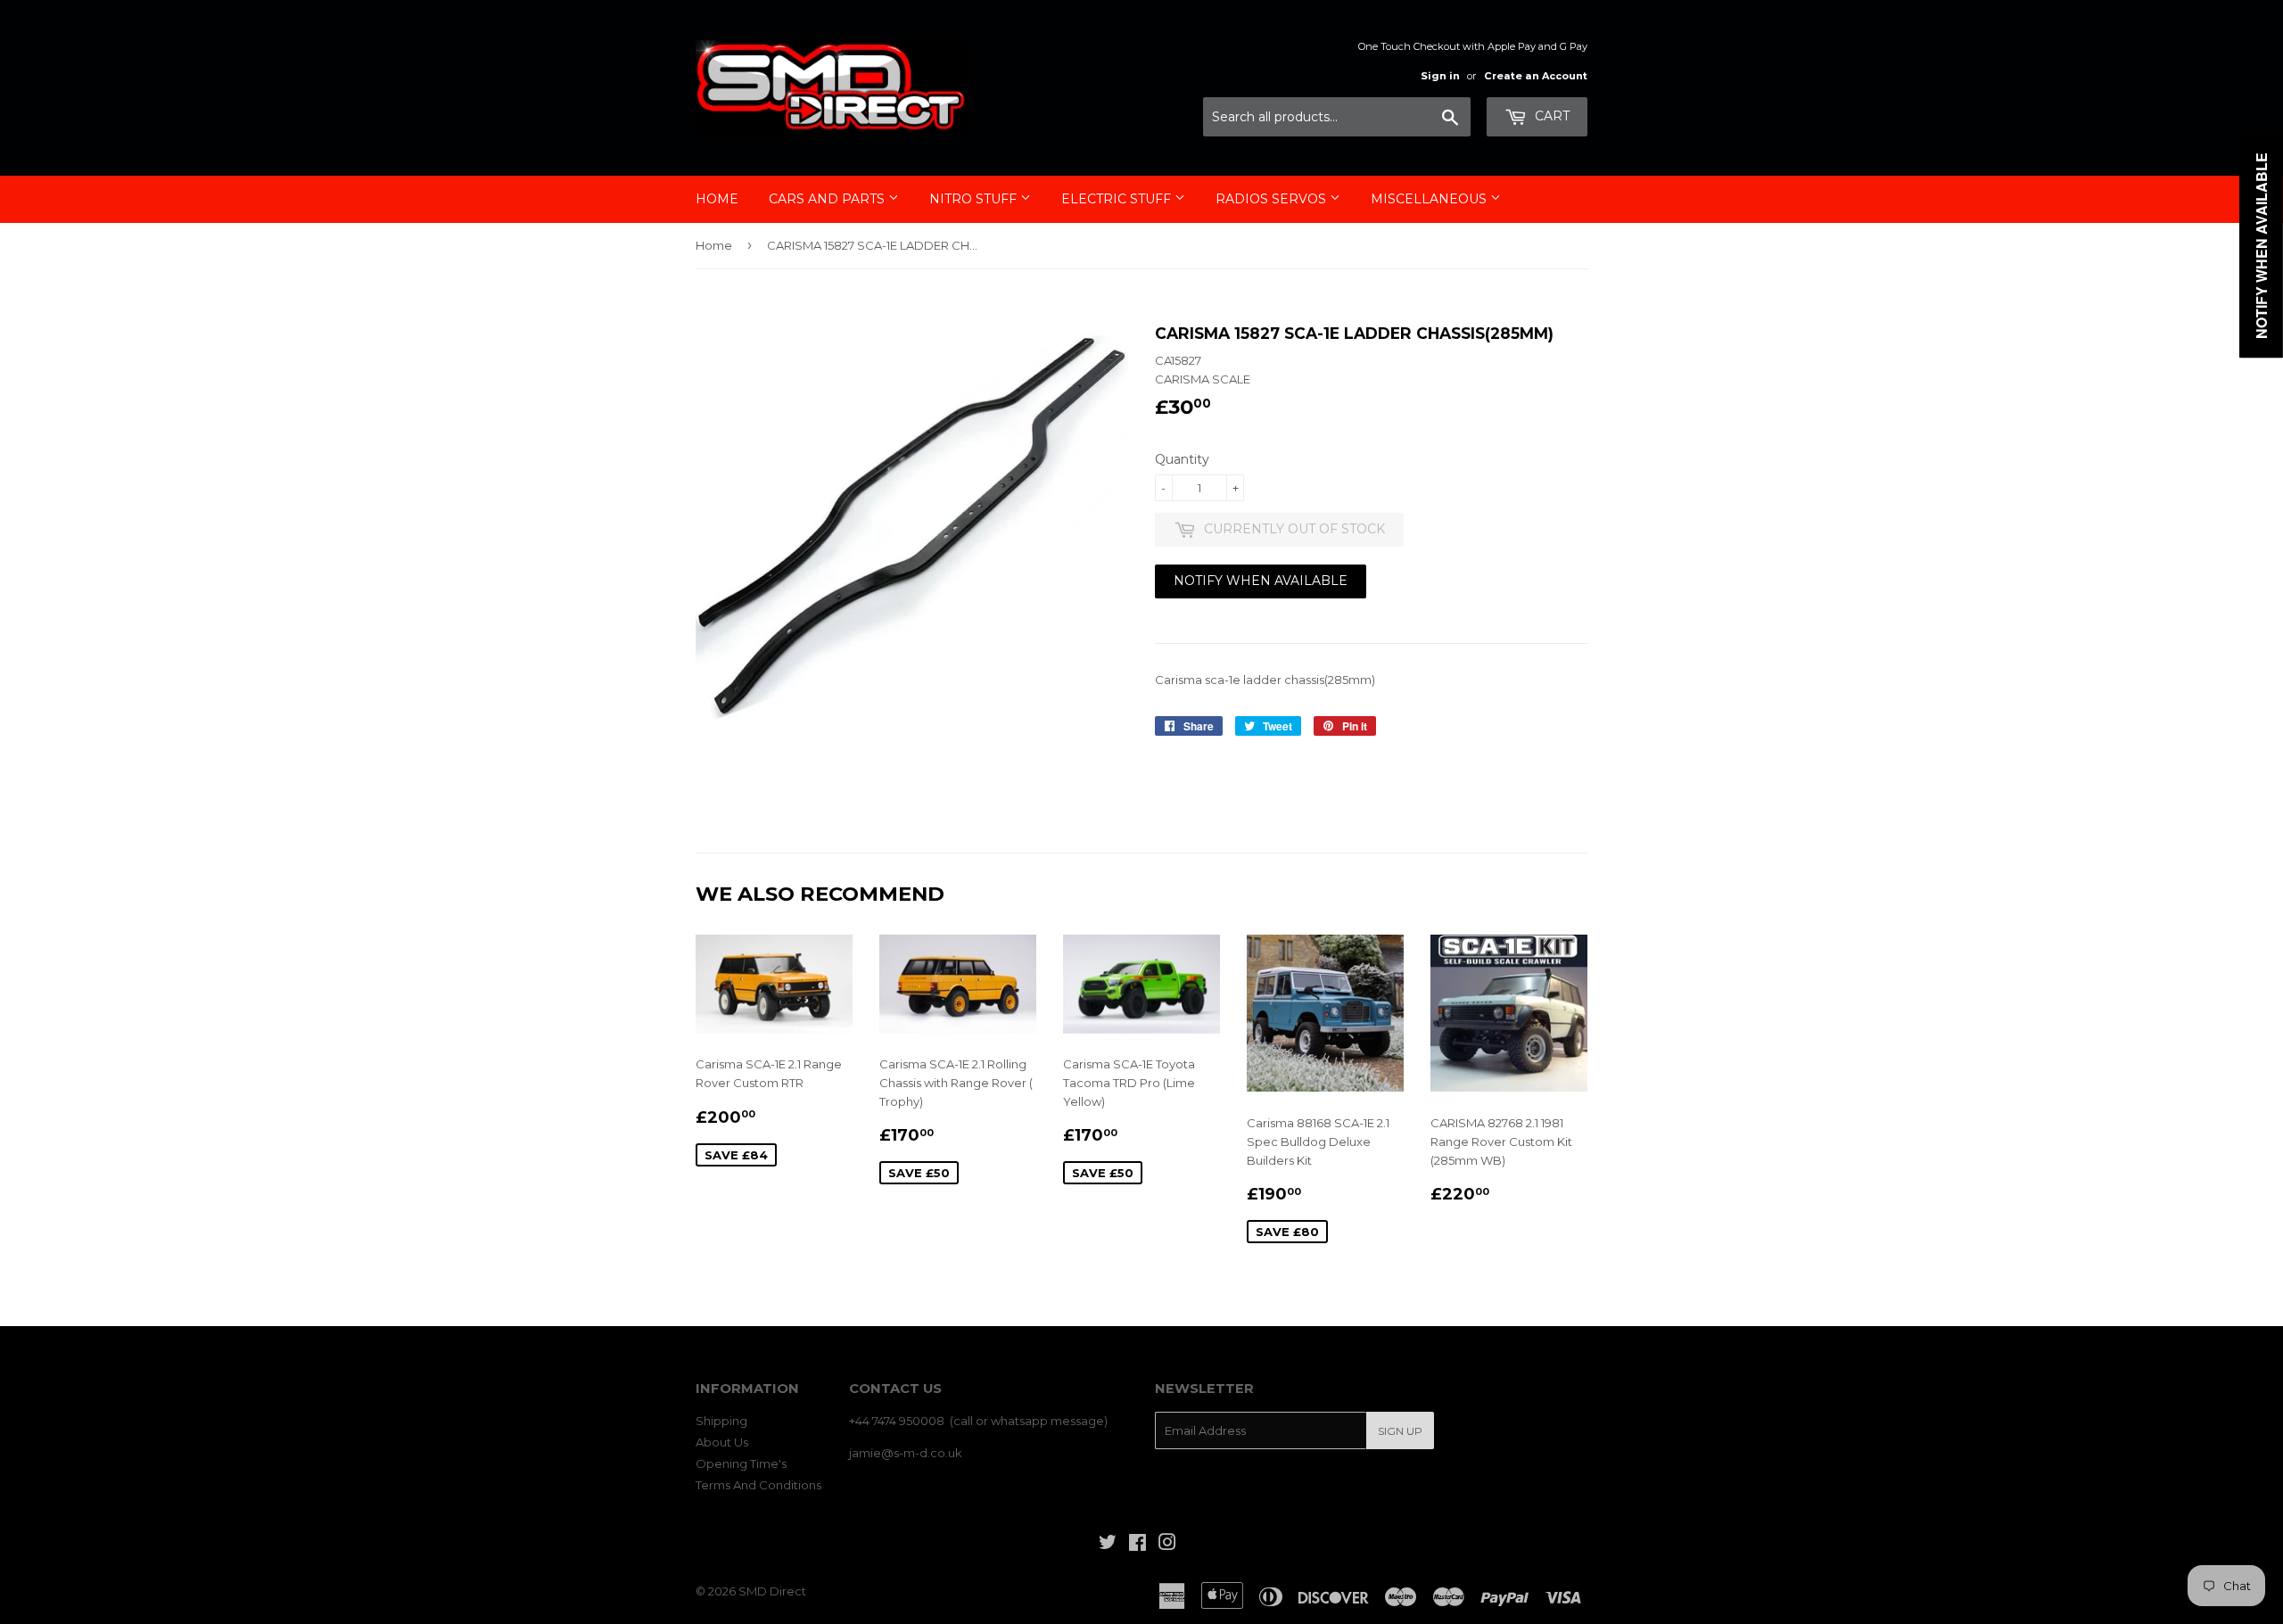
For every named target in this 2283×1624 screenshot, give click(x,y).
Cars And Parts (828, 199)
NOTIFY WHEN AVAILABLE (1261, 581)
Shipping (721, 1421)
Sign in (1440, 76)
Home (717, 199)
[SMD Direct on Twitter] (1108, 1545)
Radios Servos (1273, 199)
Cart (1550, 116)
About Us (722, 1442)
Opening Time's (741, 1463)
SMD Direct (772, 1591)
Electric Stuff (1118, 199)
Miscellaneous (1430, 199)
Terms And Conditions (758, 1485)
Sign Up (1400, 1431)
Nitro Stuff (975, 199)
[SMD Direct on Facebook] (1137, 1545)
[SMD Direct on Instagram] (1167, 1545)
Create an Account (1536, 76)
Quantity (1182, 459)
